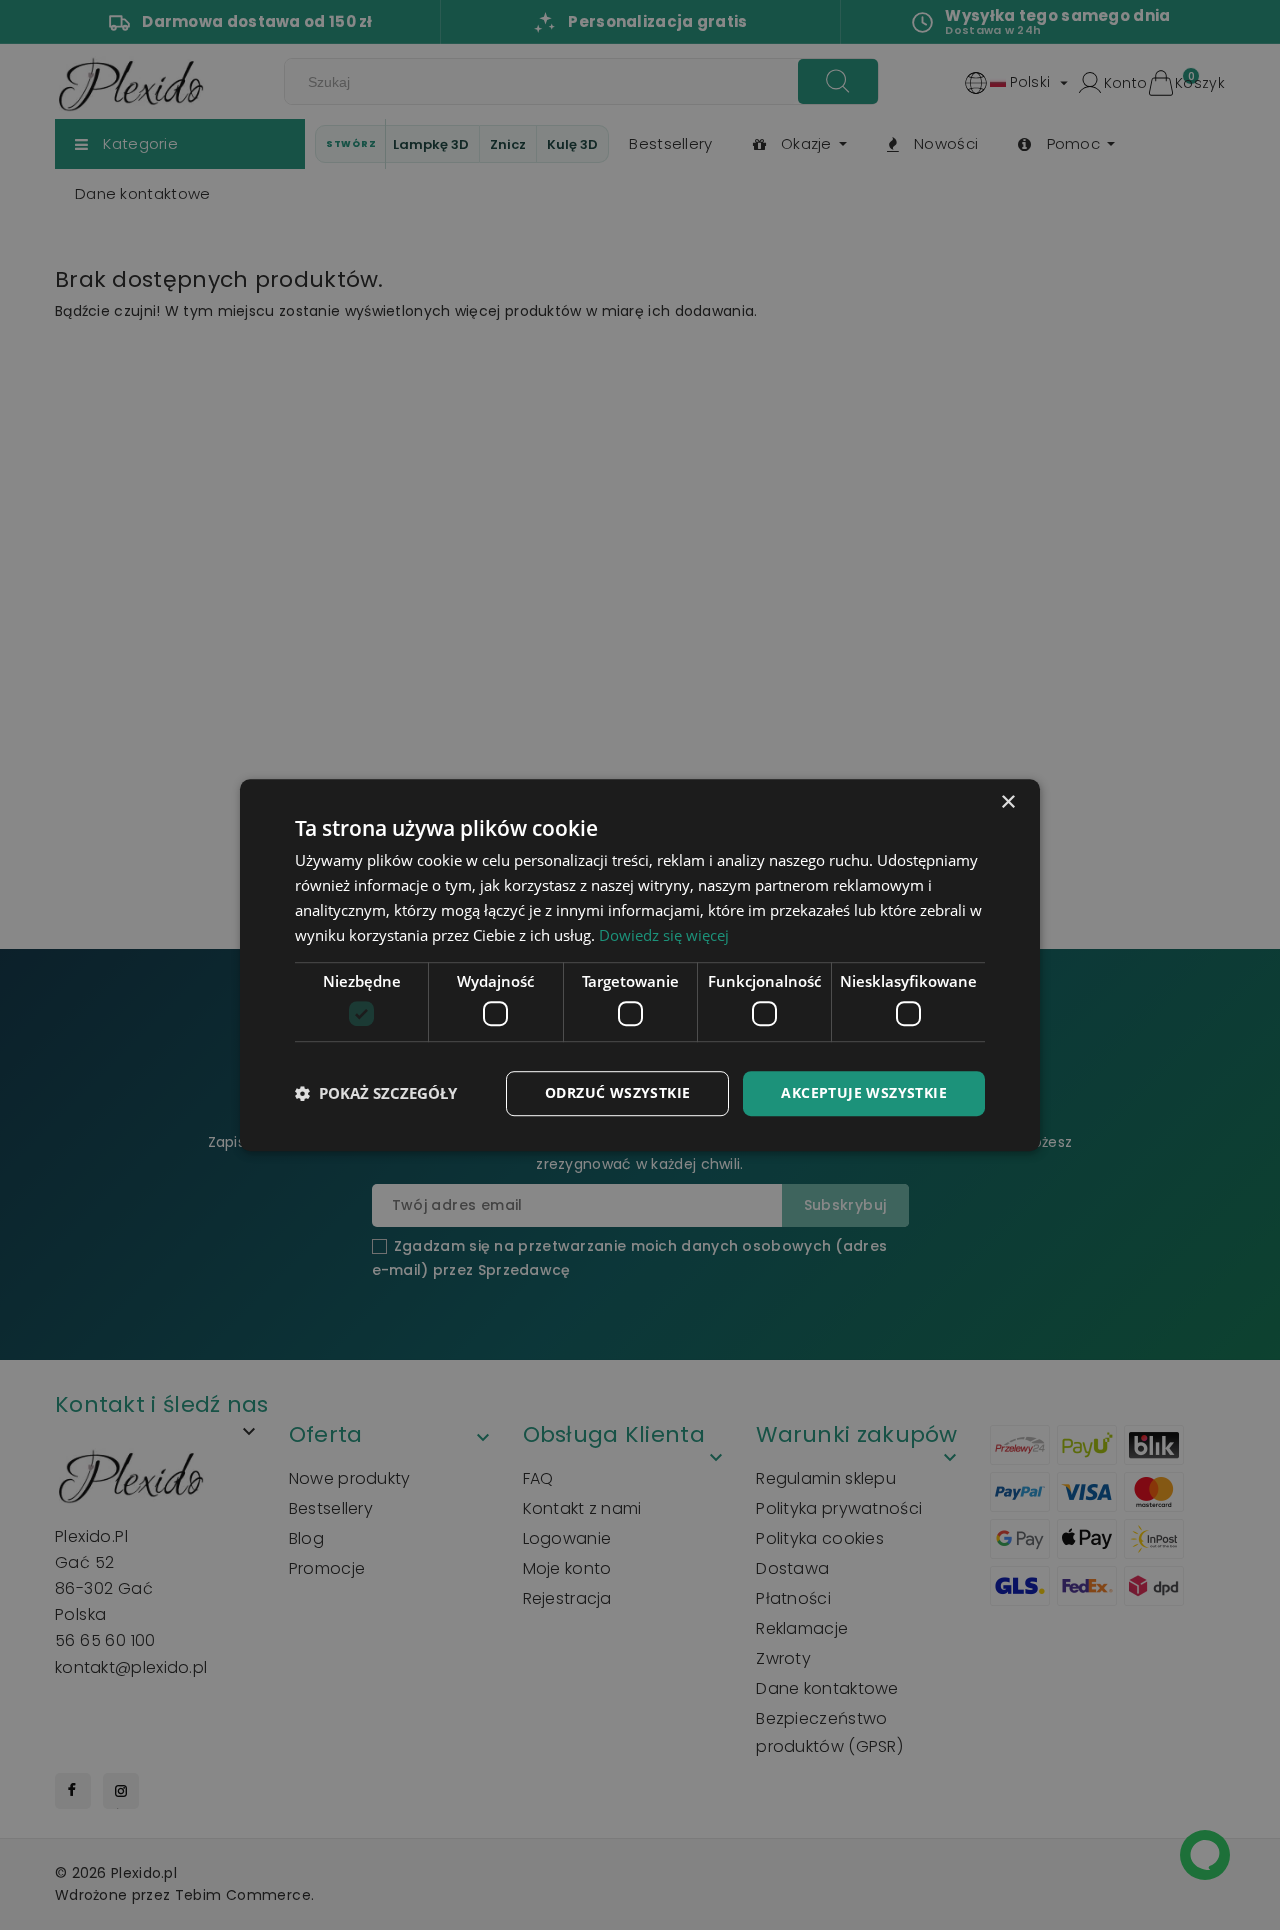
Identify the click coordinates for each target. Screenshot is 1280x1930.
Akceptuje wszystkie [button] (864, 1092)
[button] (376, 1093)
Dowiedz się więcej (664, 935)
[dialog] (640, 965)
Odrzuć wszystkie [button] (617, 1092)
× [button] (1007, 802)
